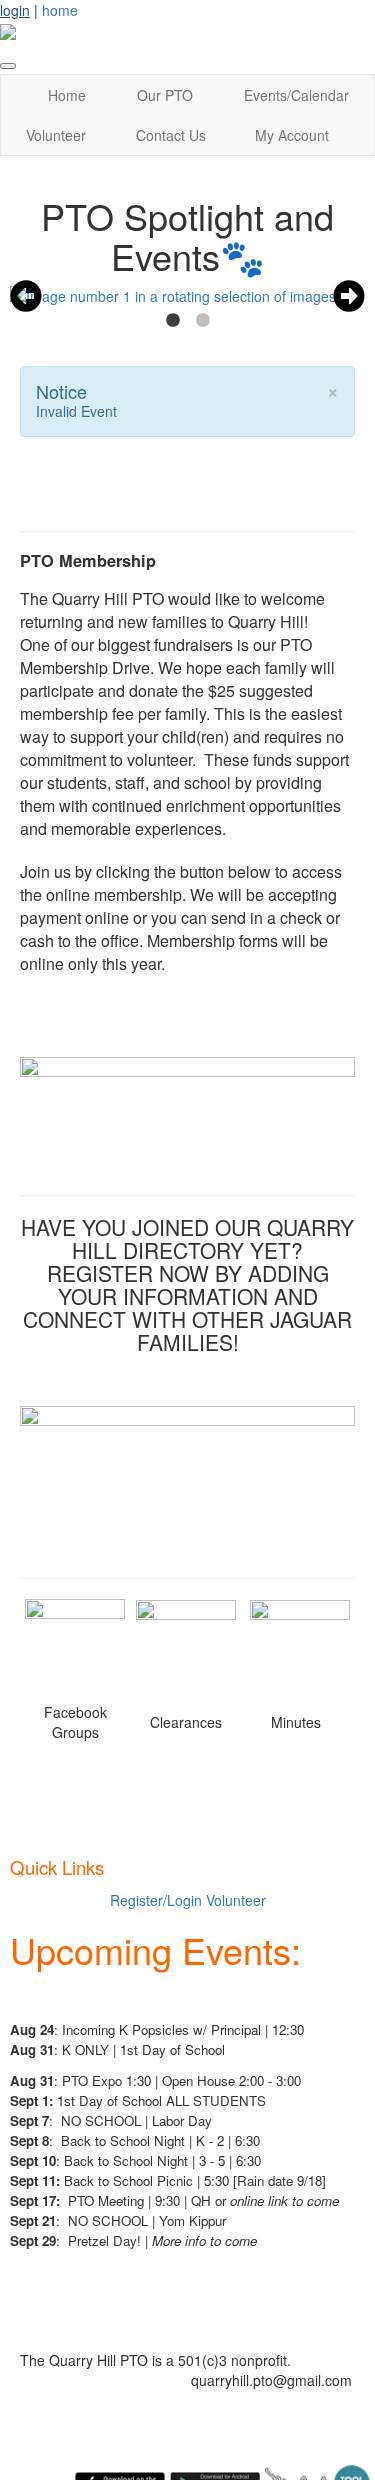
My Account (292, 135)
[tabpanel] (187, 296)
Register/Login (156, 1900)
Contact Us (171, 135)
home (60, 10)
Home (67, 95)
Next (349, 296)
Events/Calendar (296, 95)
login (15, 10)
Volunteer (56, 135)
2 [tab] (203, 321)
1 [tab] (173, 321)
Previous (26, 296)
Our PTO (165, 95)
